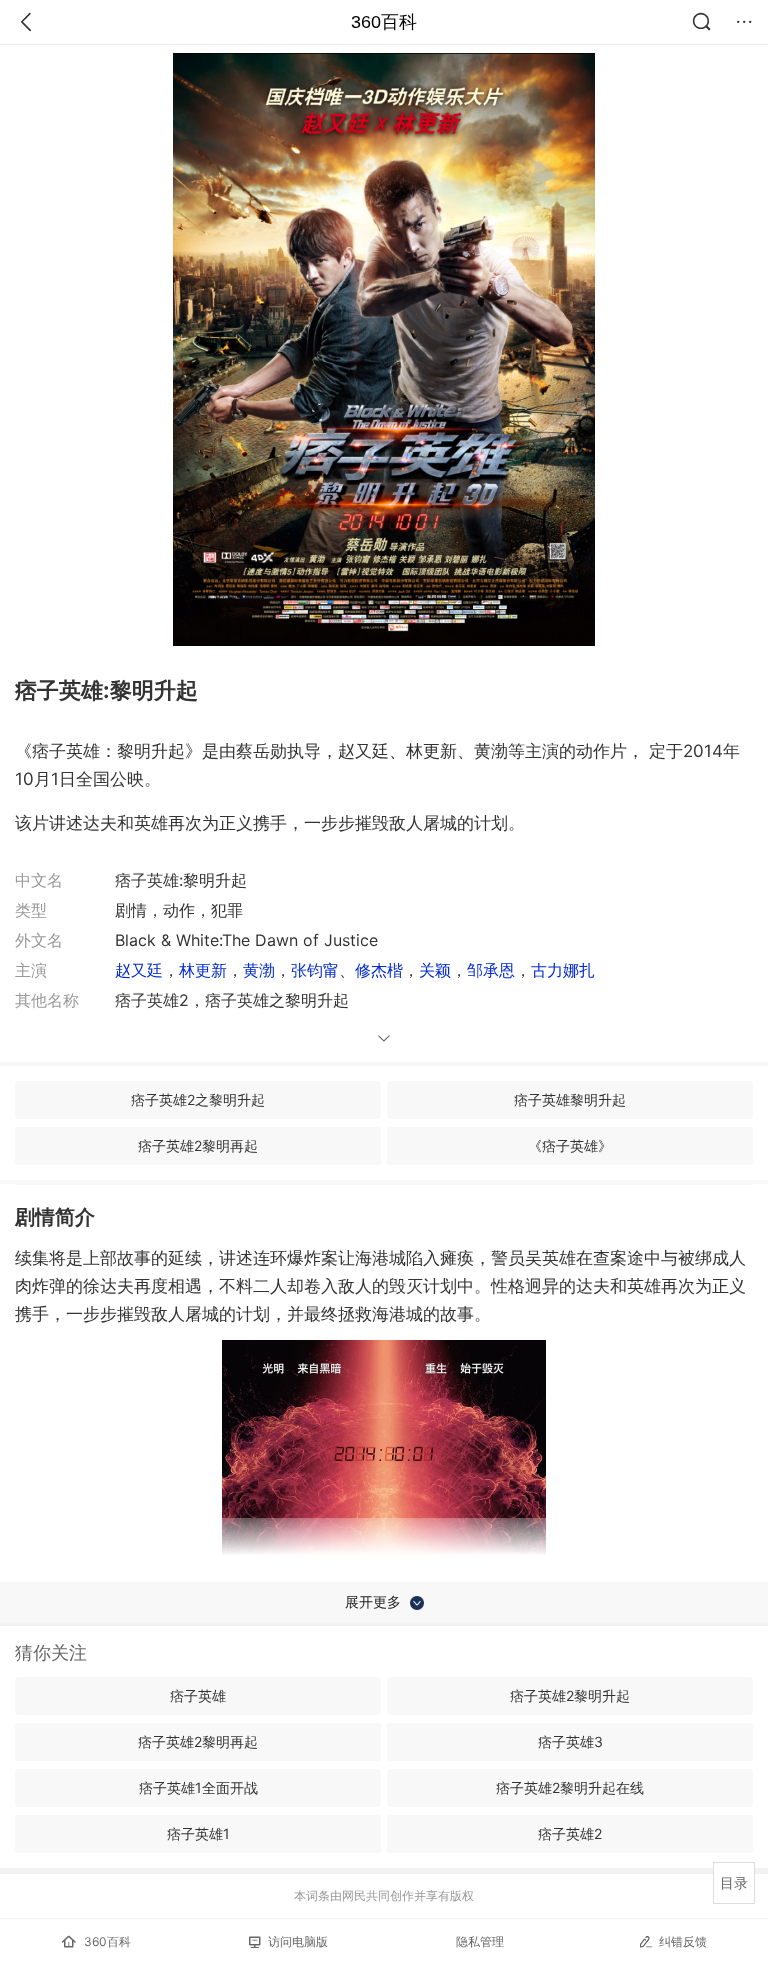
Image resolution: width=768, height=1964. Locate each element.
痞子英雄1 (198, 1833)
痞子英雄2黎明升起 (570, 1695)
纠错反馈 (683, 1941)
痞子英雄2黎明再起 (198, 1145)
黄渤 (259, 970)
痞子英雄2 (570, 1833)
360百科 (384, 22)
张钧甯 (315, 970)
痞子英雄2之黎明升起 (198, 1099)
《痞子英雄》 (570, 1145)
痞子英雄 (198, 1695)
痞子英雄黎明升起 (570, 1099)
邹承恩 (491, 970)
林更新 (203, 970)
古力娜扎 (563, 970)
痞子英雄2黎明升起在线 (570, 1787)
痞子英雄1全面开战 (198, 1787)
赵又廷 (139, 970)
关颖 (435, 970)
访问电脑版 (298, 1941)
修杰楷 (379, 970)
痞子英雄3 (570, 1741)
